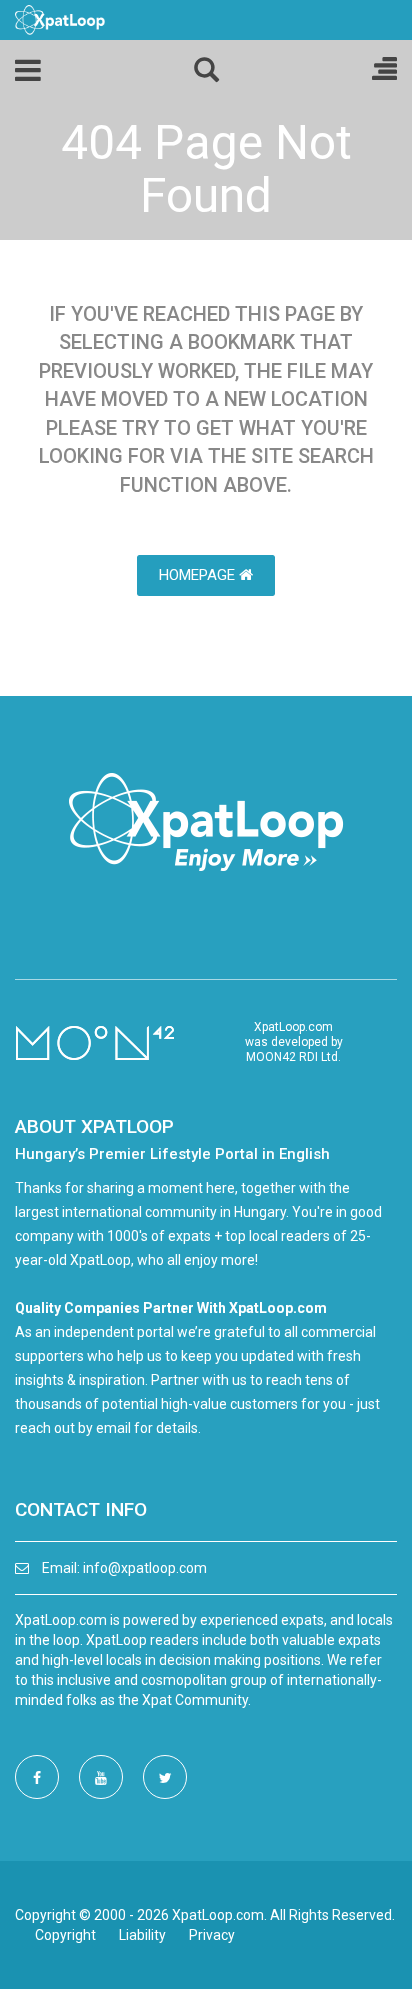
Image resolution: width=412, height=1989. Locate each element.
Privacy (212, 1935)
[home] (60, 19)
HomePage (199, 575)
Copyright (65, 1935)
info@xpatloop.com (145, 1568)
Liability (142, 1935)
